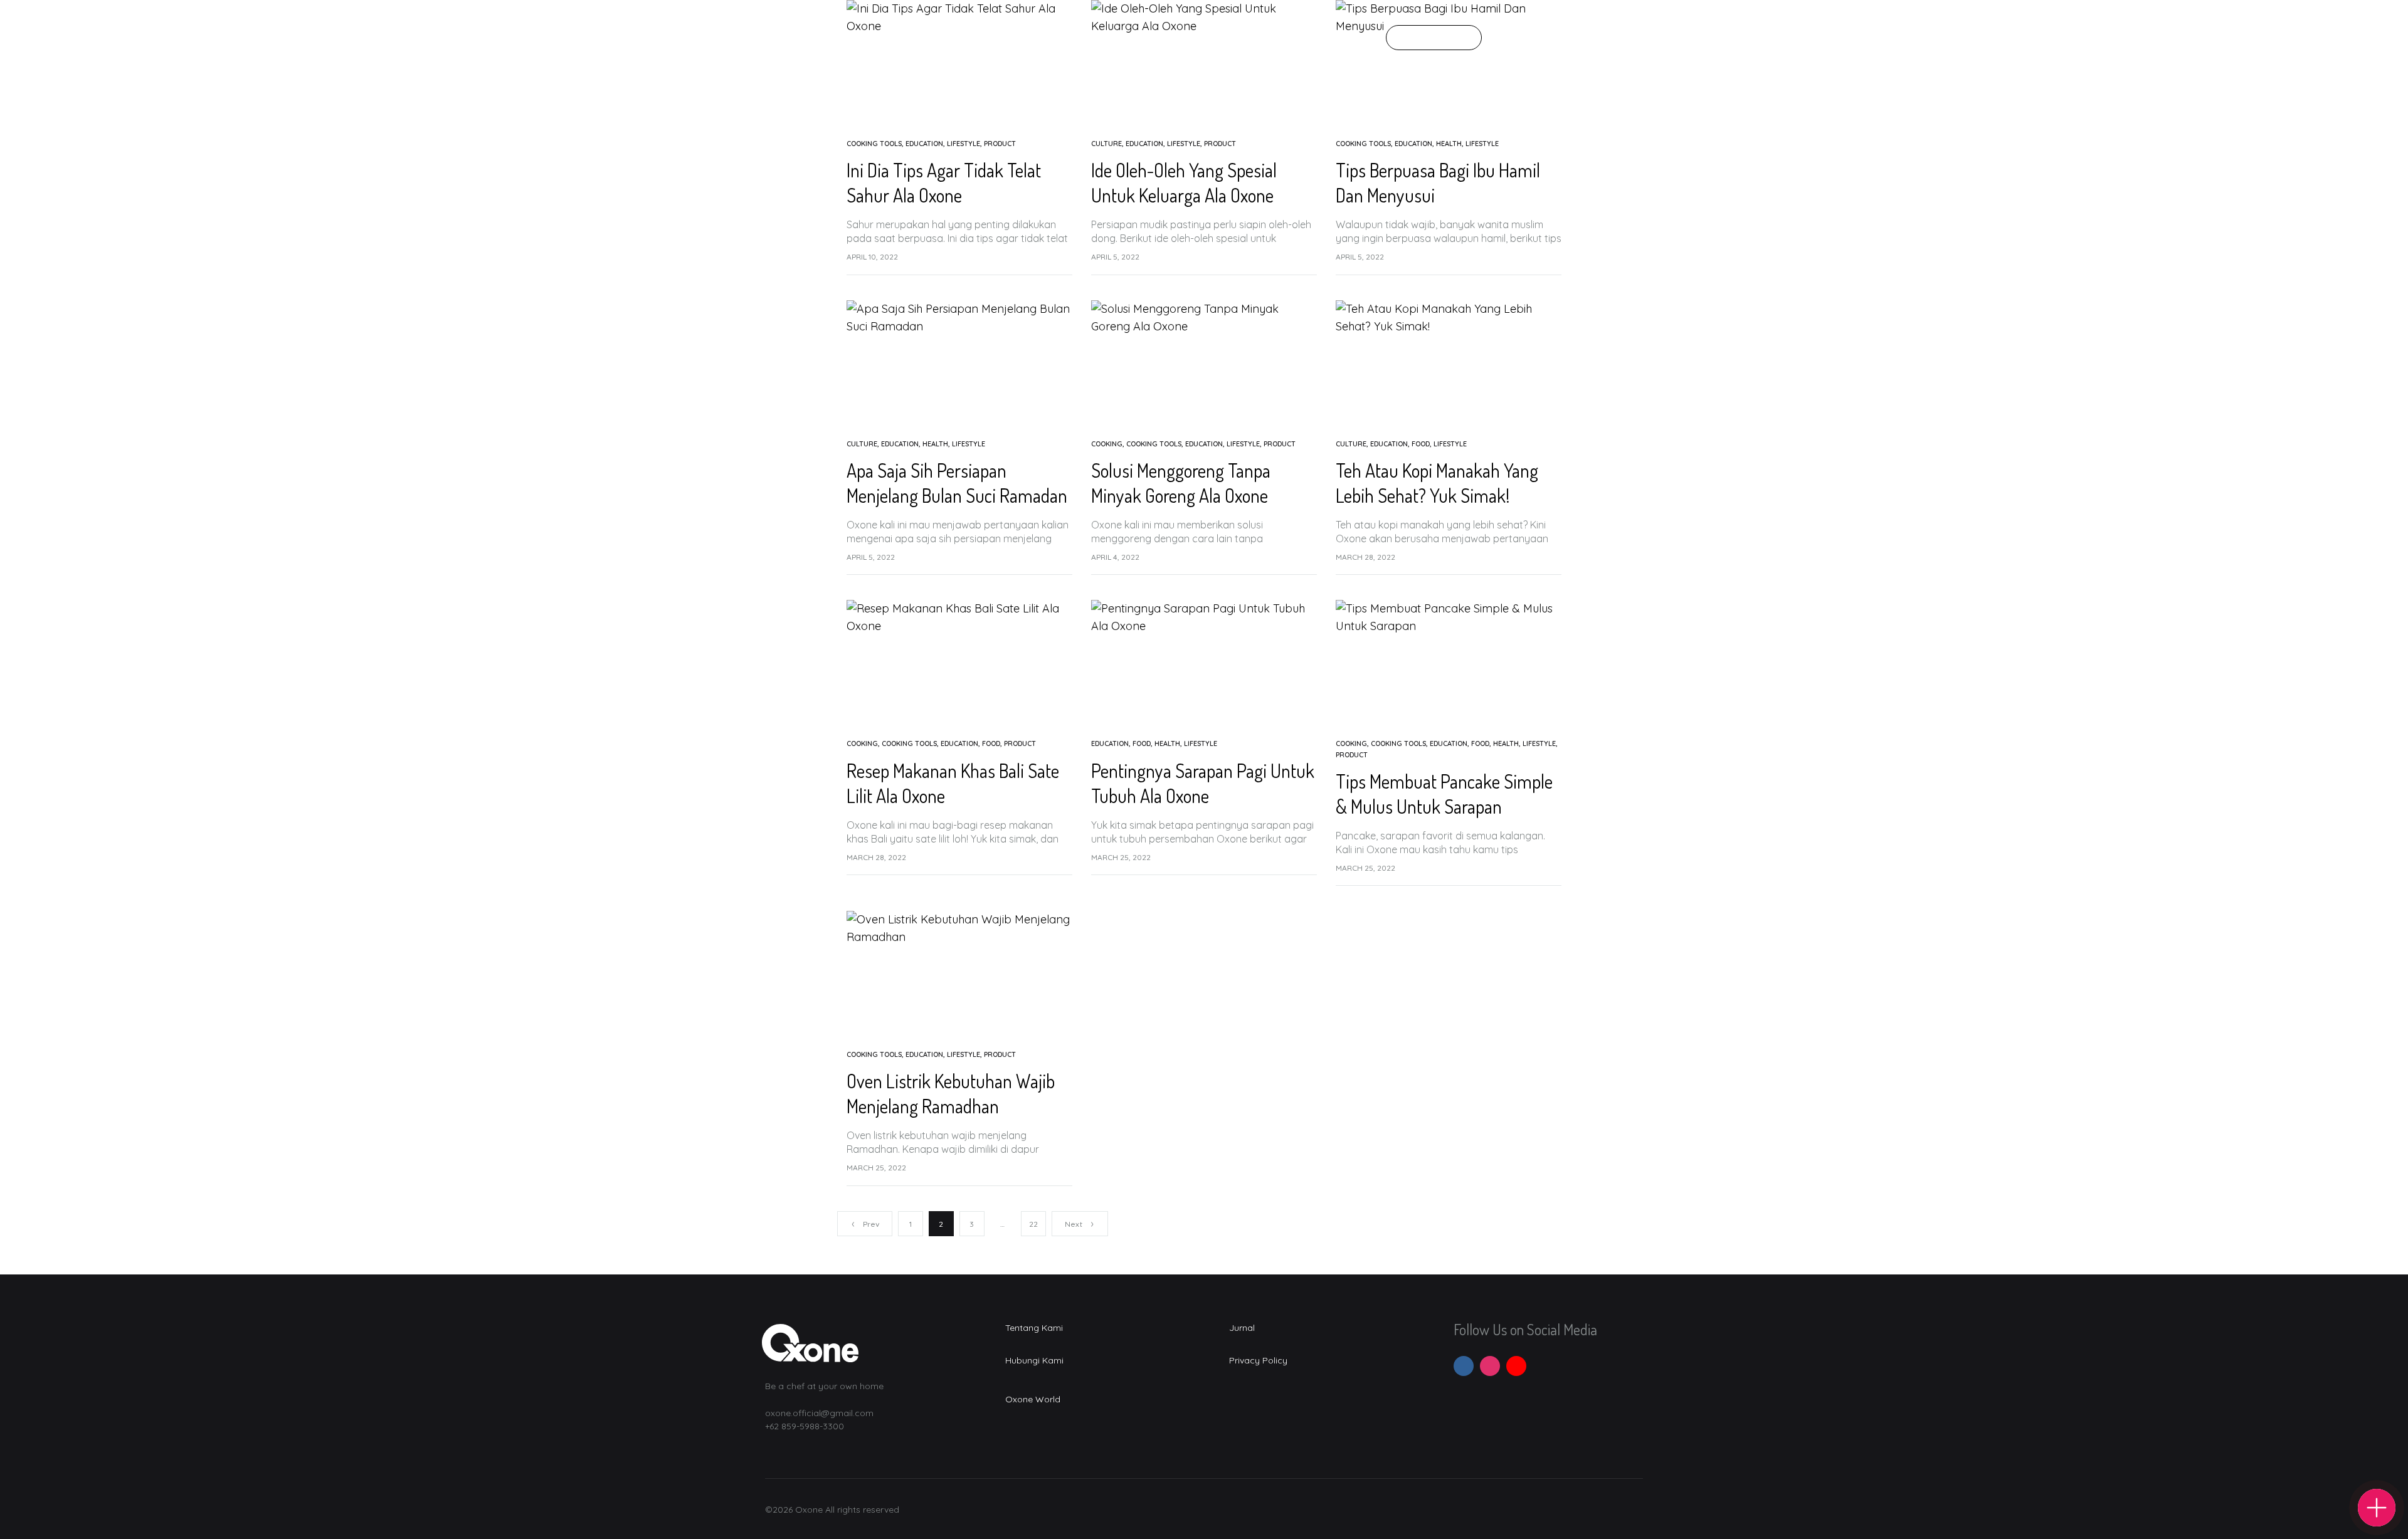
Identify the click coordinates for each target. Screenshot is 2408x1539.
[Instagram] (1490, 1366)
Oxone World (1033, 1399)
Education (924, 144)
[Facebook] (1464, 1366)
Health (1449, 144)
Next (1074, 1224)
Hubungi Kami (1256, 38)
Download (1434, 38)
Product (1000, 144)
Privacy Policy (1258, 1360)
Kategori (1132, 38)
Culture (1106, 144)
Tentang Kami (1059, 38)
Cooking (1107, 444)
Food (1421, 444)
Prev (871, 1224)
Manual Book (1339, 38)
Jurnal (1188, 38)
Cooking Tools (874, 144)
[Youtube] (1516, 1366)
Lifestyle (964, 144)
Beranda (986, 38)
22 (1033, 1224)
